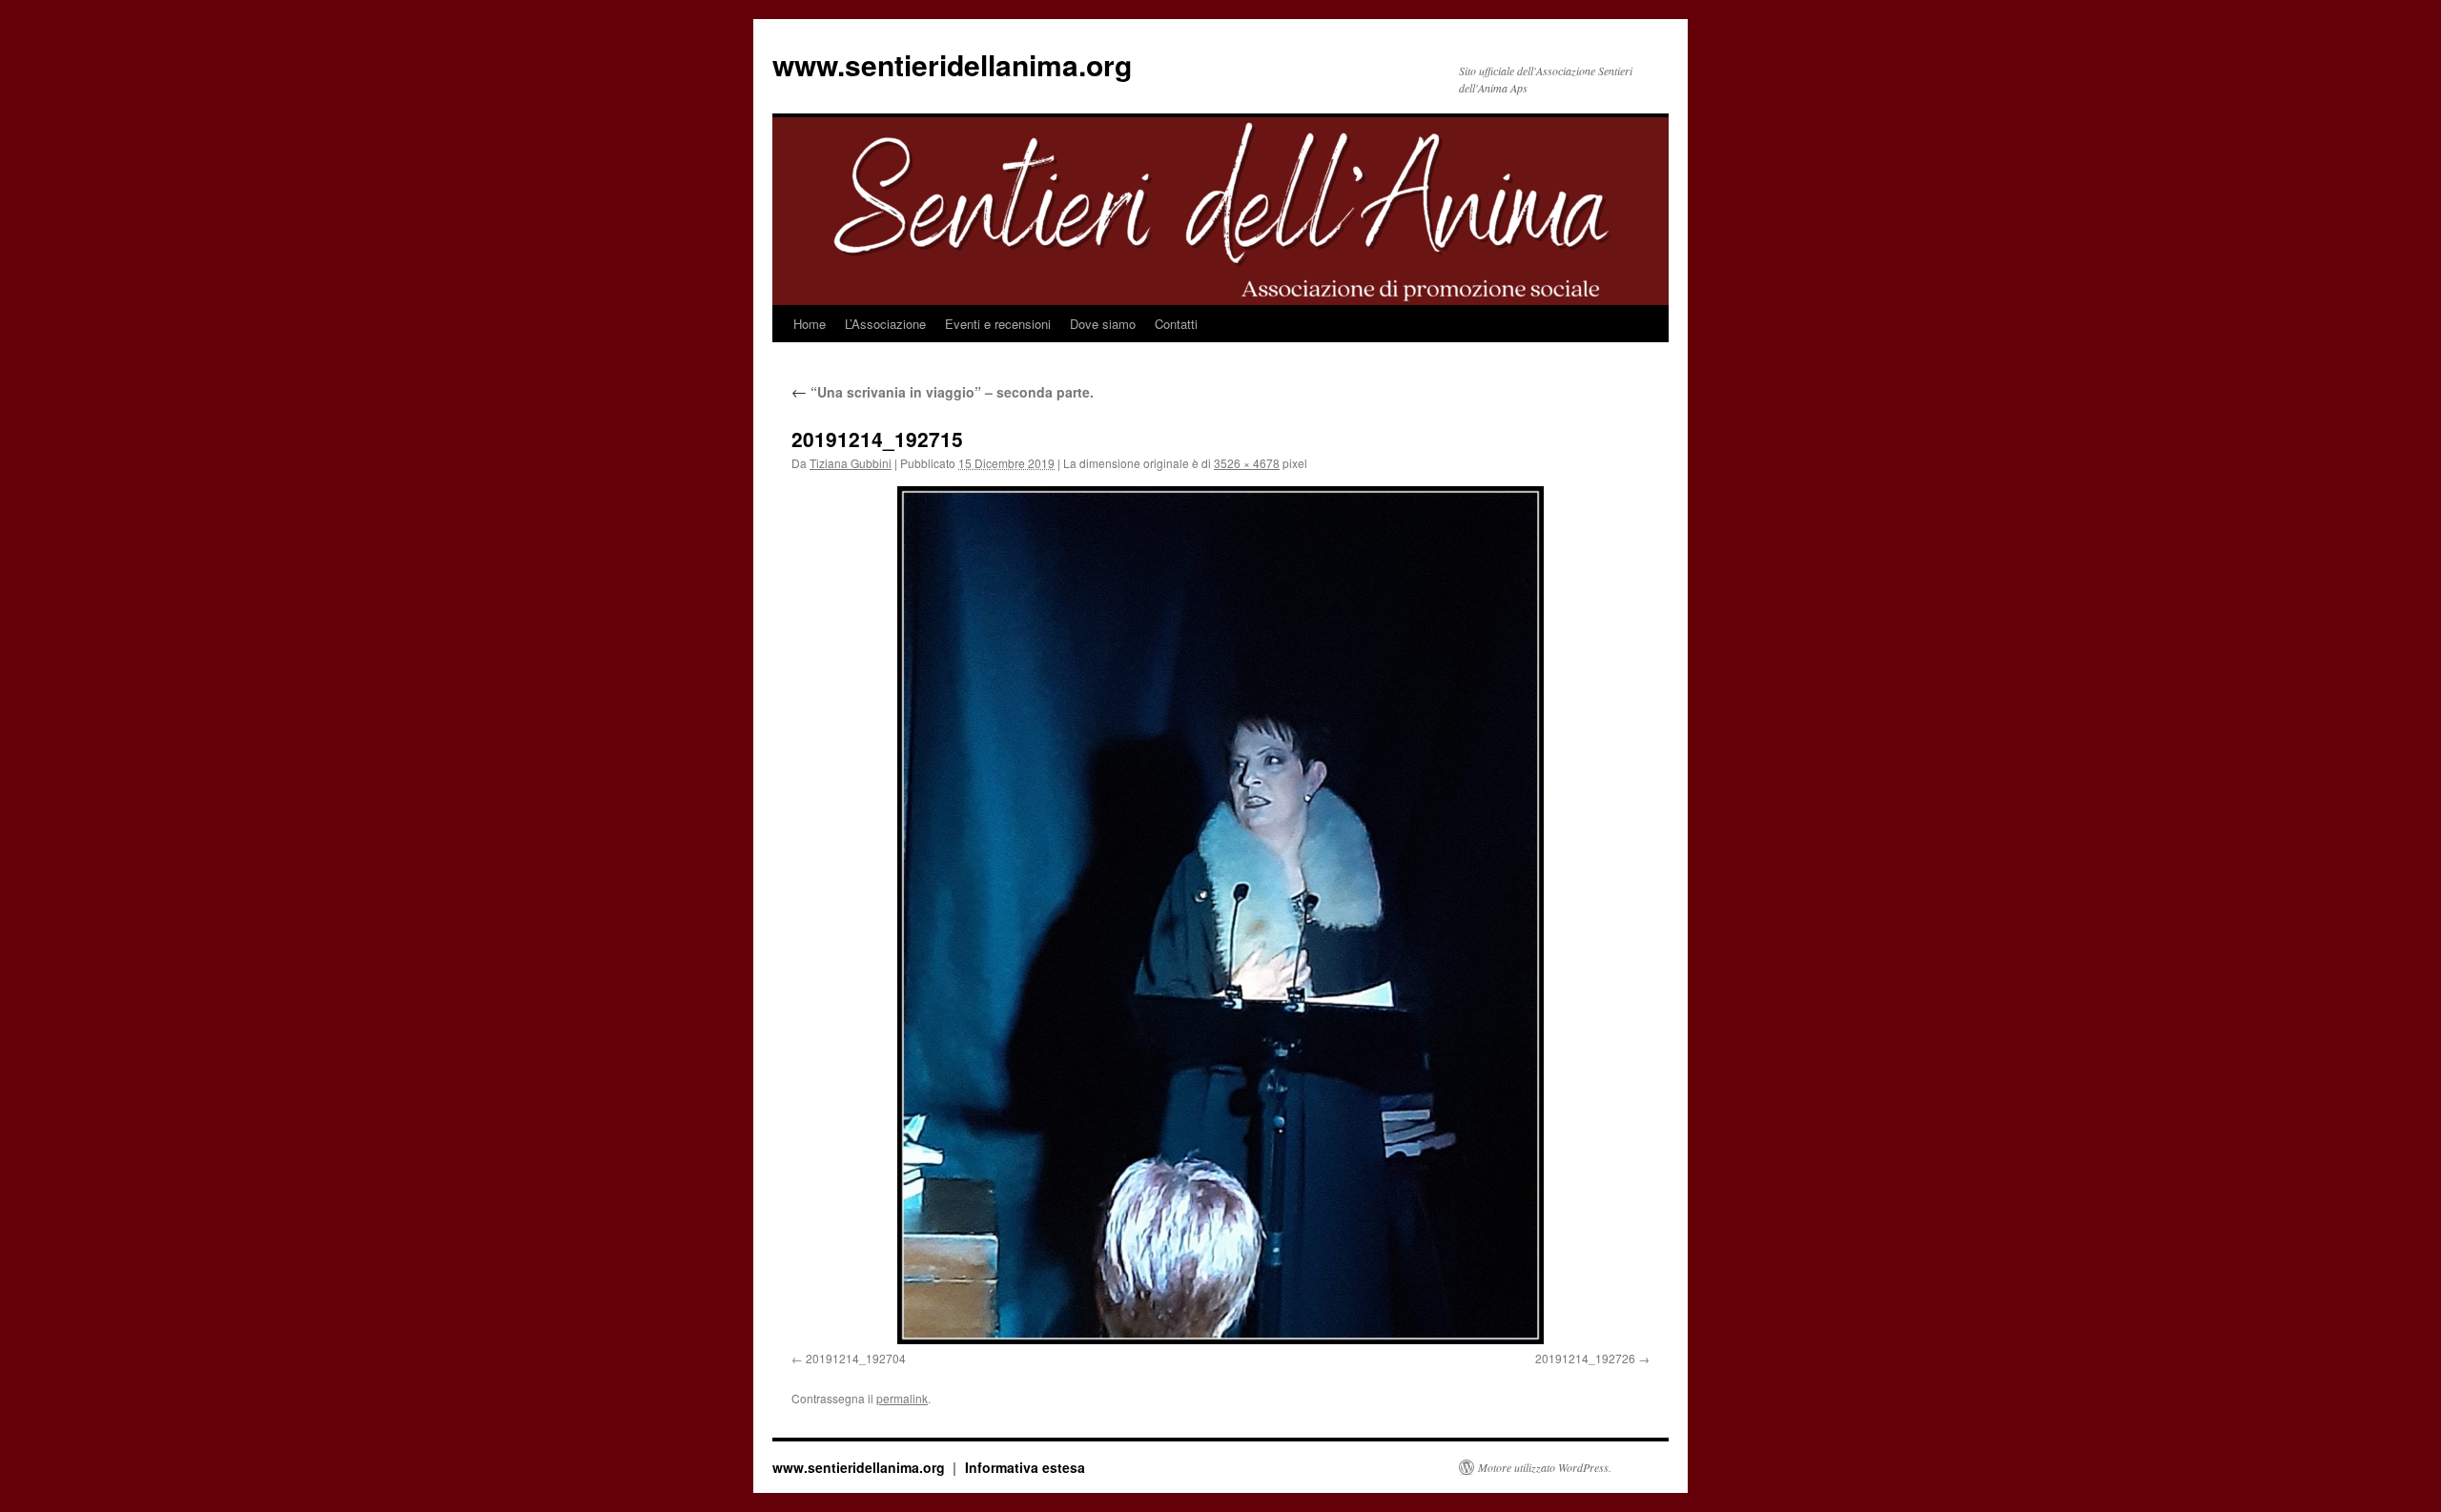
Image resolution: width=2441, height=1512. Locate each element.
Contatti (1176, 324)
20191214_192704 (856, 1358)
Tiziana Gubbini (851, 463)
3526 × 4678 (1247, 463)
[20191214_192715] (1220, 915)
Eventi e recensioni (998, 324)
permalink (902, 1398)
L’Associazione (885, 324)
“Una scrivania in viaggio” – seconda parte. (943, 392)
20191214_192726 (1585, 1358)
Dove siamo (1103, 324)
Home (810, 324)
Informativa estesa (1025, 1467)
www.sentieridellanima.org (952, 64)
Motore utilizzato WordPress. (1545, 1467)
